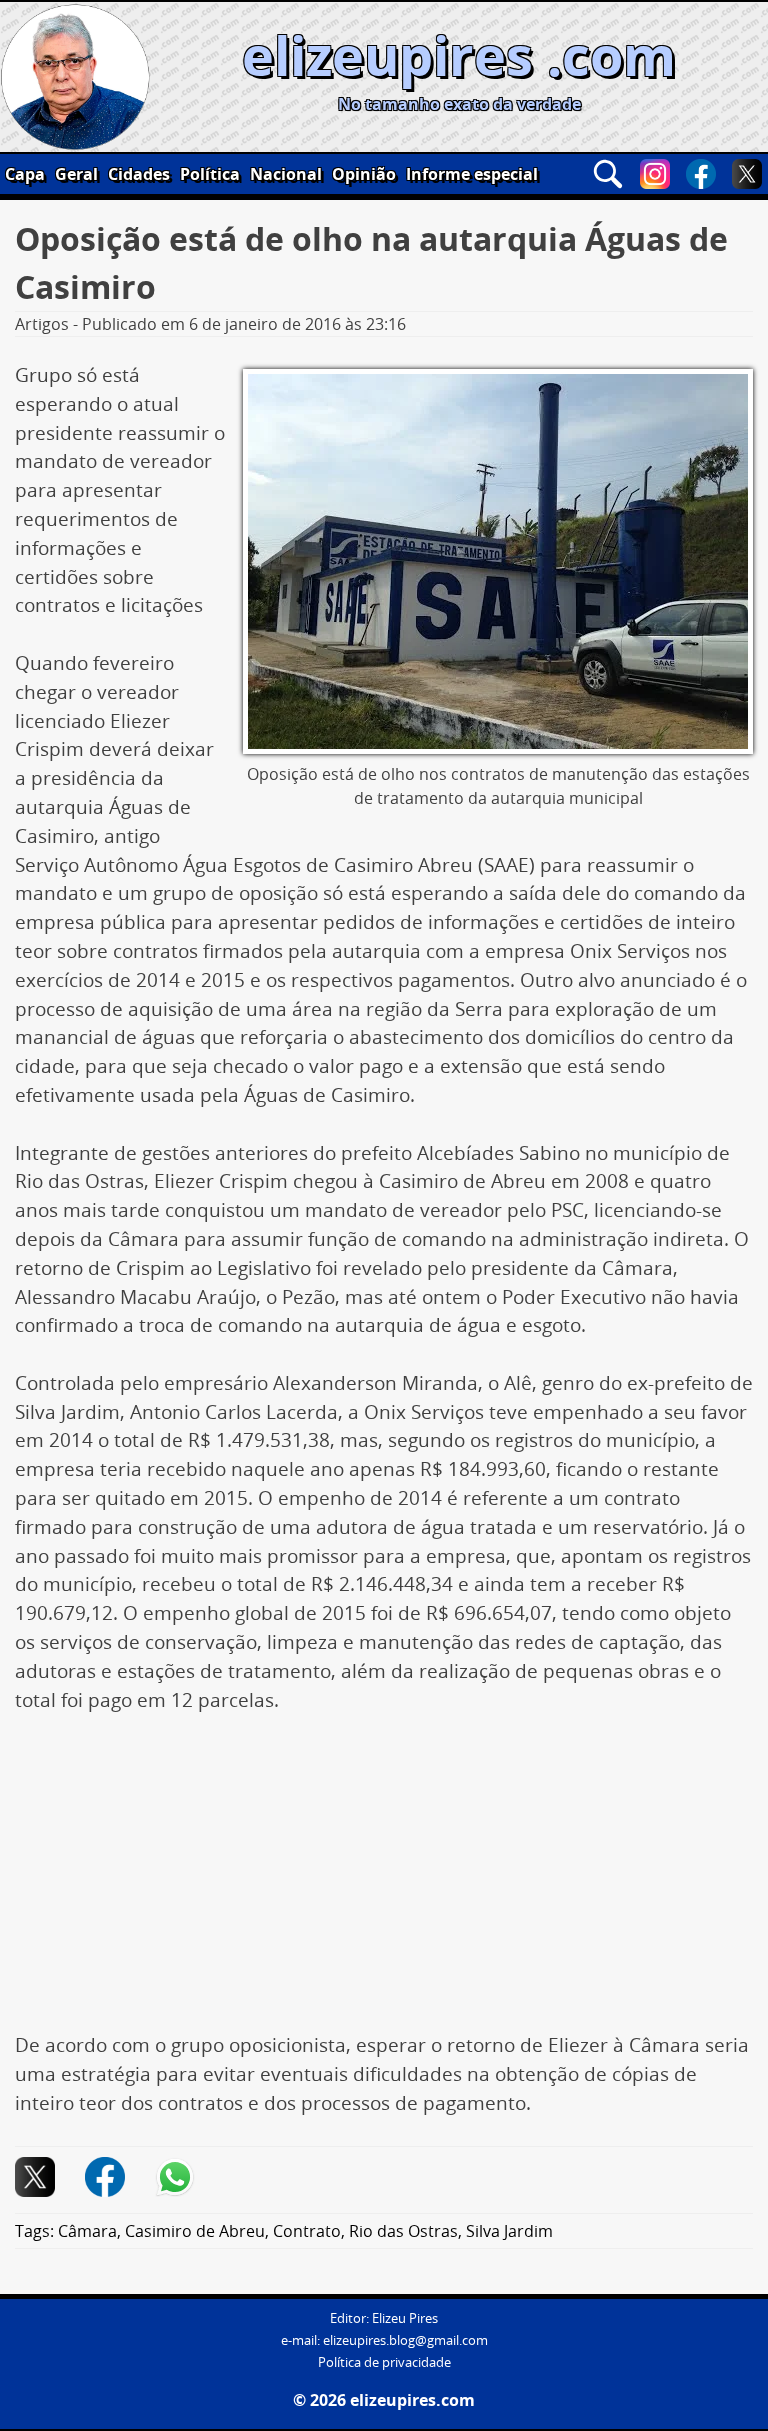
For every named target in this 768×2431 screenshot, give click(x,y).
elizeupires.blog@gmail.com (405, 2340)
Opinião (364, 174)
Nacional (286, 174)
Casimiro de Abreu (195, 2231)
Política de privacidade (384, 2362)
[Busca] (608, 174)
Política (210, 174)
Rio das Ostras (403, 2231)
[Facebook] (701, 174)
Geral (76, 174)
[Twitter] (747, 174)
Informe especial (472, 174)
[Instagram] (655, 174)
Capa (25, 174)
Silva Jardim (509, 2231)
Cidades (139, 174)
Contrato (307, 2231)
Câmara (87, 2231)
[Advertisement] (384, 1883)
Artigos (42, 324)
